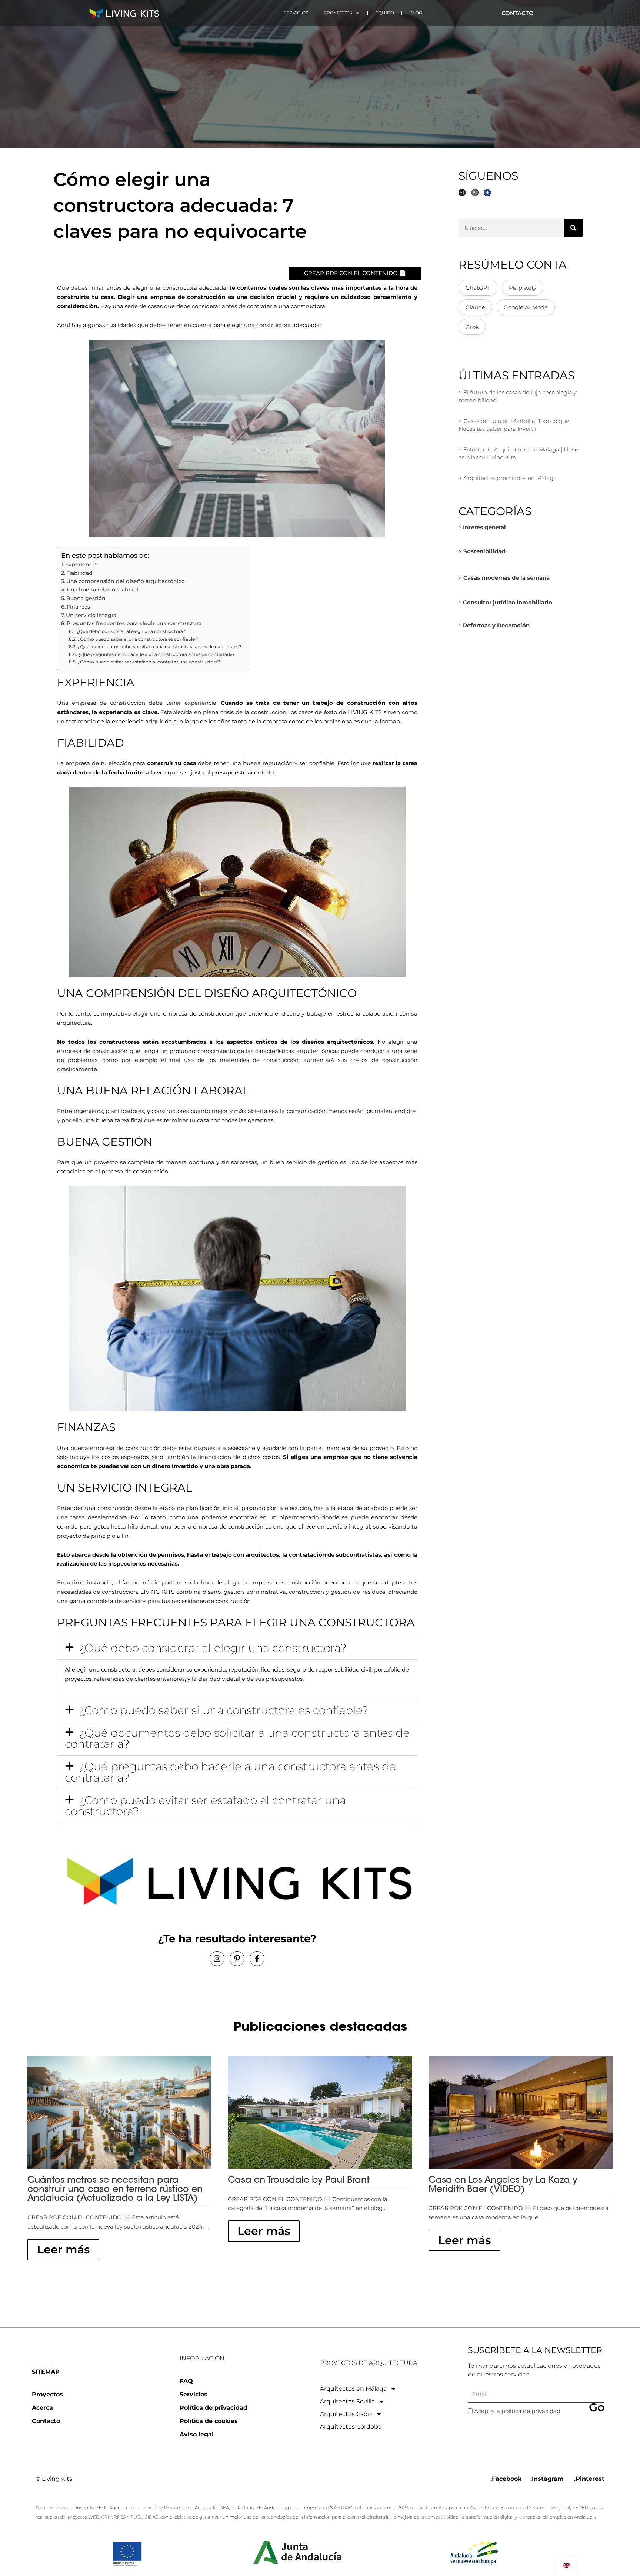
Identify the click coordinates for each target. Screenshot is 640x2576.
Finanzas (78, 607)
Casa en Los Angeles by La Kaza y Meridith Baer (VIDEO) (503, 2185)
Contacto (46, 2421)
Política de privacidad (214, 2408)
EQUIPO (385, 13)
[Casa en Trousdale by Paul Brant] (320, 2112)
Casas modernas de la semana (506, 578)
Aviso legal (197, 2434)
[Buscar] (573, 228)
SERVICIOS (296, 13)
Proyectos (47, 2394)
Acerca (42, 2408)
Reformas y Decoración (496, 625)
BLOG (416, 13)
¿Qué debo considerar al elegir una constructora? (131, 631)
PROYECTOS (338, 13)
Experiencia (81, 564)
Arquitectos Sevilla (347, 2401)
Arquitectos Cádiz (346, 2414)
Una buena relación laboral (102, 590)
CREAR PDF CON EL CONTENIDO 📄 (355, 273)
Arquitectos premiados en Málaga (510, 478)
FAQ (186, 2381)
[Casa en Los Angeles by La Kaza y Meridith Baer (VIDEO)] (521, 2112)
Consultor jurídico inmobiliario (508, 602)
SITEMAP (46, 2372)
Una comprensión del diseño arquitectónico (126, 581)
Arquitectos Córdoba (351, 2427)
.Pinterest (589, 2479)
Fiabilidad (79, 573)
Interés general (484, 527)
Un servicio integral (92, 615)
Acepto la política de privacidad (517, 2411)
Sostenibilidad (484, 551)
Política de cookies (209, 2421)
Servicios (194, 2394)
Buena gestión (86, 598)
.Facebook (506, 2479)
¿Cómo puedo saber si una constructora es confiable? (137, 639)
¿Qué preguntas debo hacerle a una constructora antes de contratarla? (156, 654)
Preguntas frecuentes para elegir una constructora (134, 623)
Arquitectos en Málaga (353, 2389)
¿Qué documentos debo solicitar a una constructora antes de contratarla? (159, 647)
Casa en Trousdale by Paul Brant (299, 2180)
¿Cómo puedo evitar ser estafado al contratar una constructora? (149, 662)
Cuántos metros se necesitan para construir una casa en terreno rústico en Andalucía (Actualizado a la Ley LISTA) (115, 2190)
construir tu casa (172, 763)
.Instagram (547, 2479)
